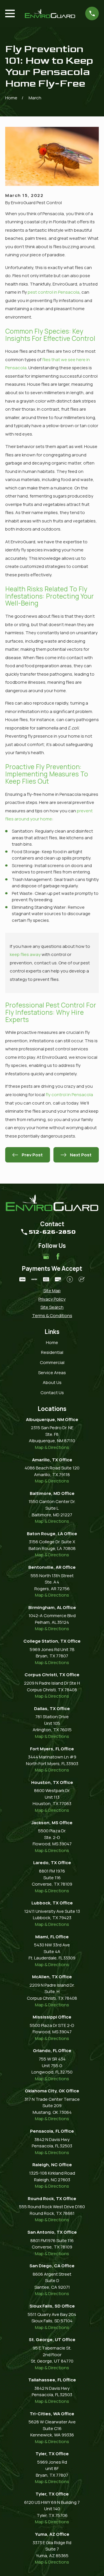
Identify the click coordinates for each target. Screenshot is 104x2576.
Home (52, 1342)
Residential (52, 1352)
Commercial (52, 1362)
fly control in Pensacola (69, 1095)
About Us (52, 1382)
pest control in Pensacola (54, 292)
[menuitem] (52, 1291)
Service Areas (52, 1373)
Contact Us (52, 1393)
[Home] (50, 13)
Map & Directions (52, 1447)
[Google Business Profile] (46, 1256)
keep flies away (25, 954)
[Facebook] (58, 1256)
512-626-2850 (52, 1232)
